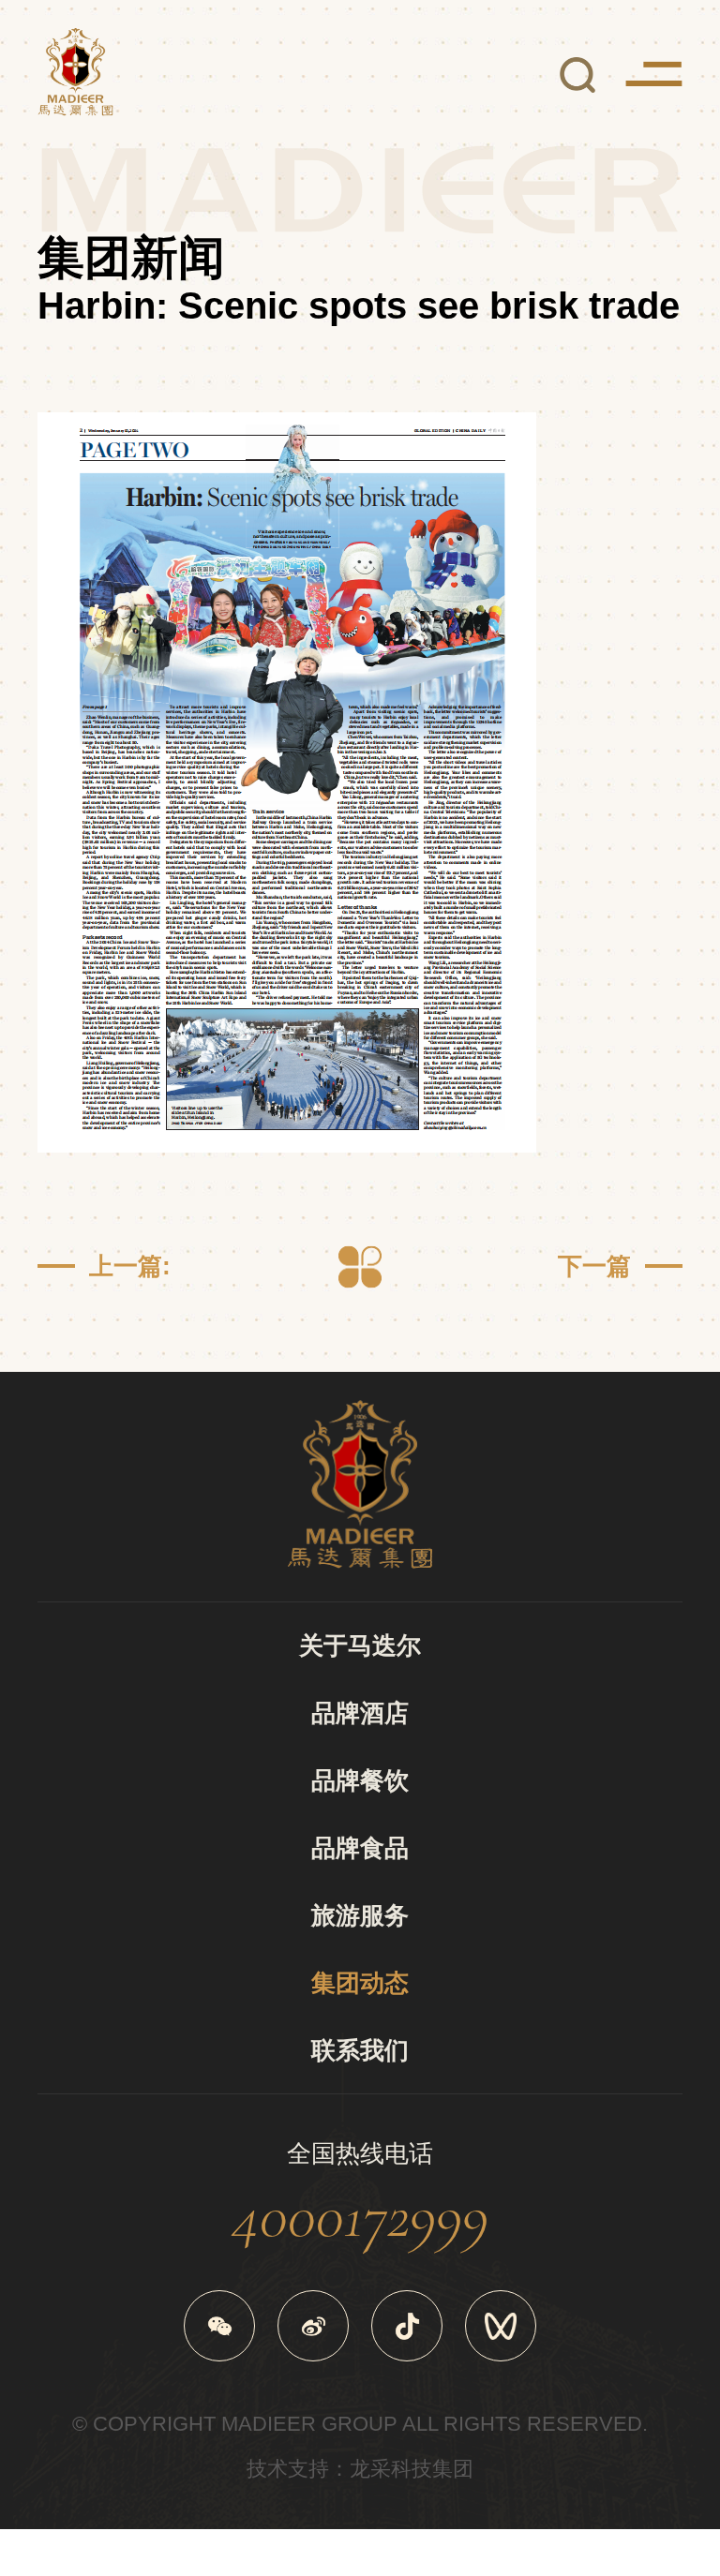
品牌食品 (360, 1848)
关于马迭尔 (360, 1645)
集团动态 (360, 1983)
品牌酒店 (360, 1713)
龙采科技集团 (412, 2469)
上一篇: (130, 1266)
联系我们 (360, 2050)
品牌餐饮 (360, 1780)
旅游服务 (360, 1915)
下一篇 (594, 1266)
